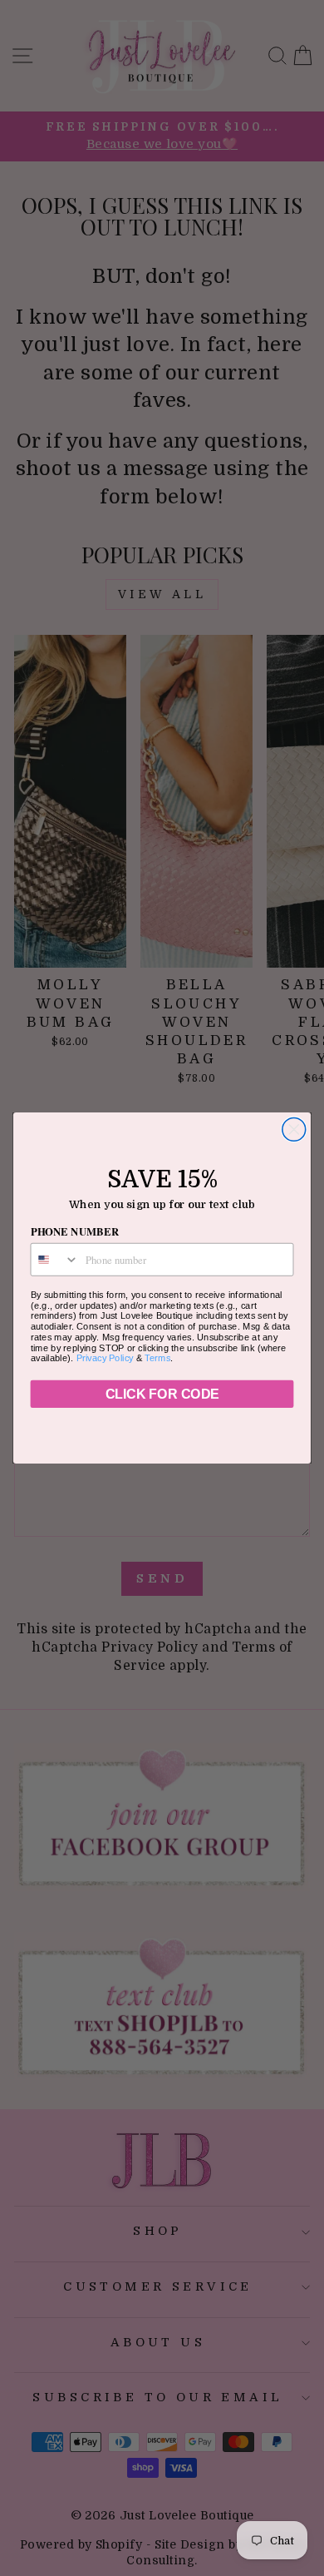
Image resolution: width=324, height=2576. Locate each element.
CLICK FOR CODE (162, 1395)
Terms (157, 1358)
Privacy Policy (105, 1358)
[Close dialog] (294, 1129)
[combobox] (54, 1260)
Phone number (75, 1231)
